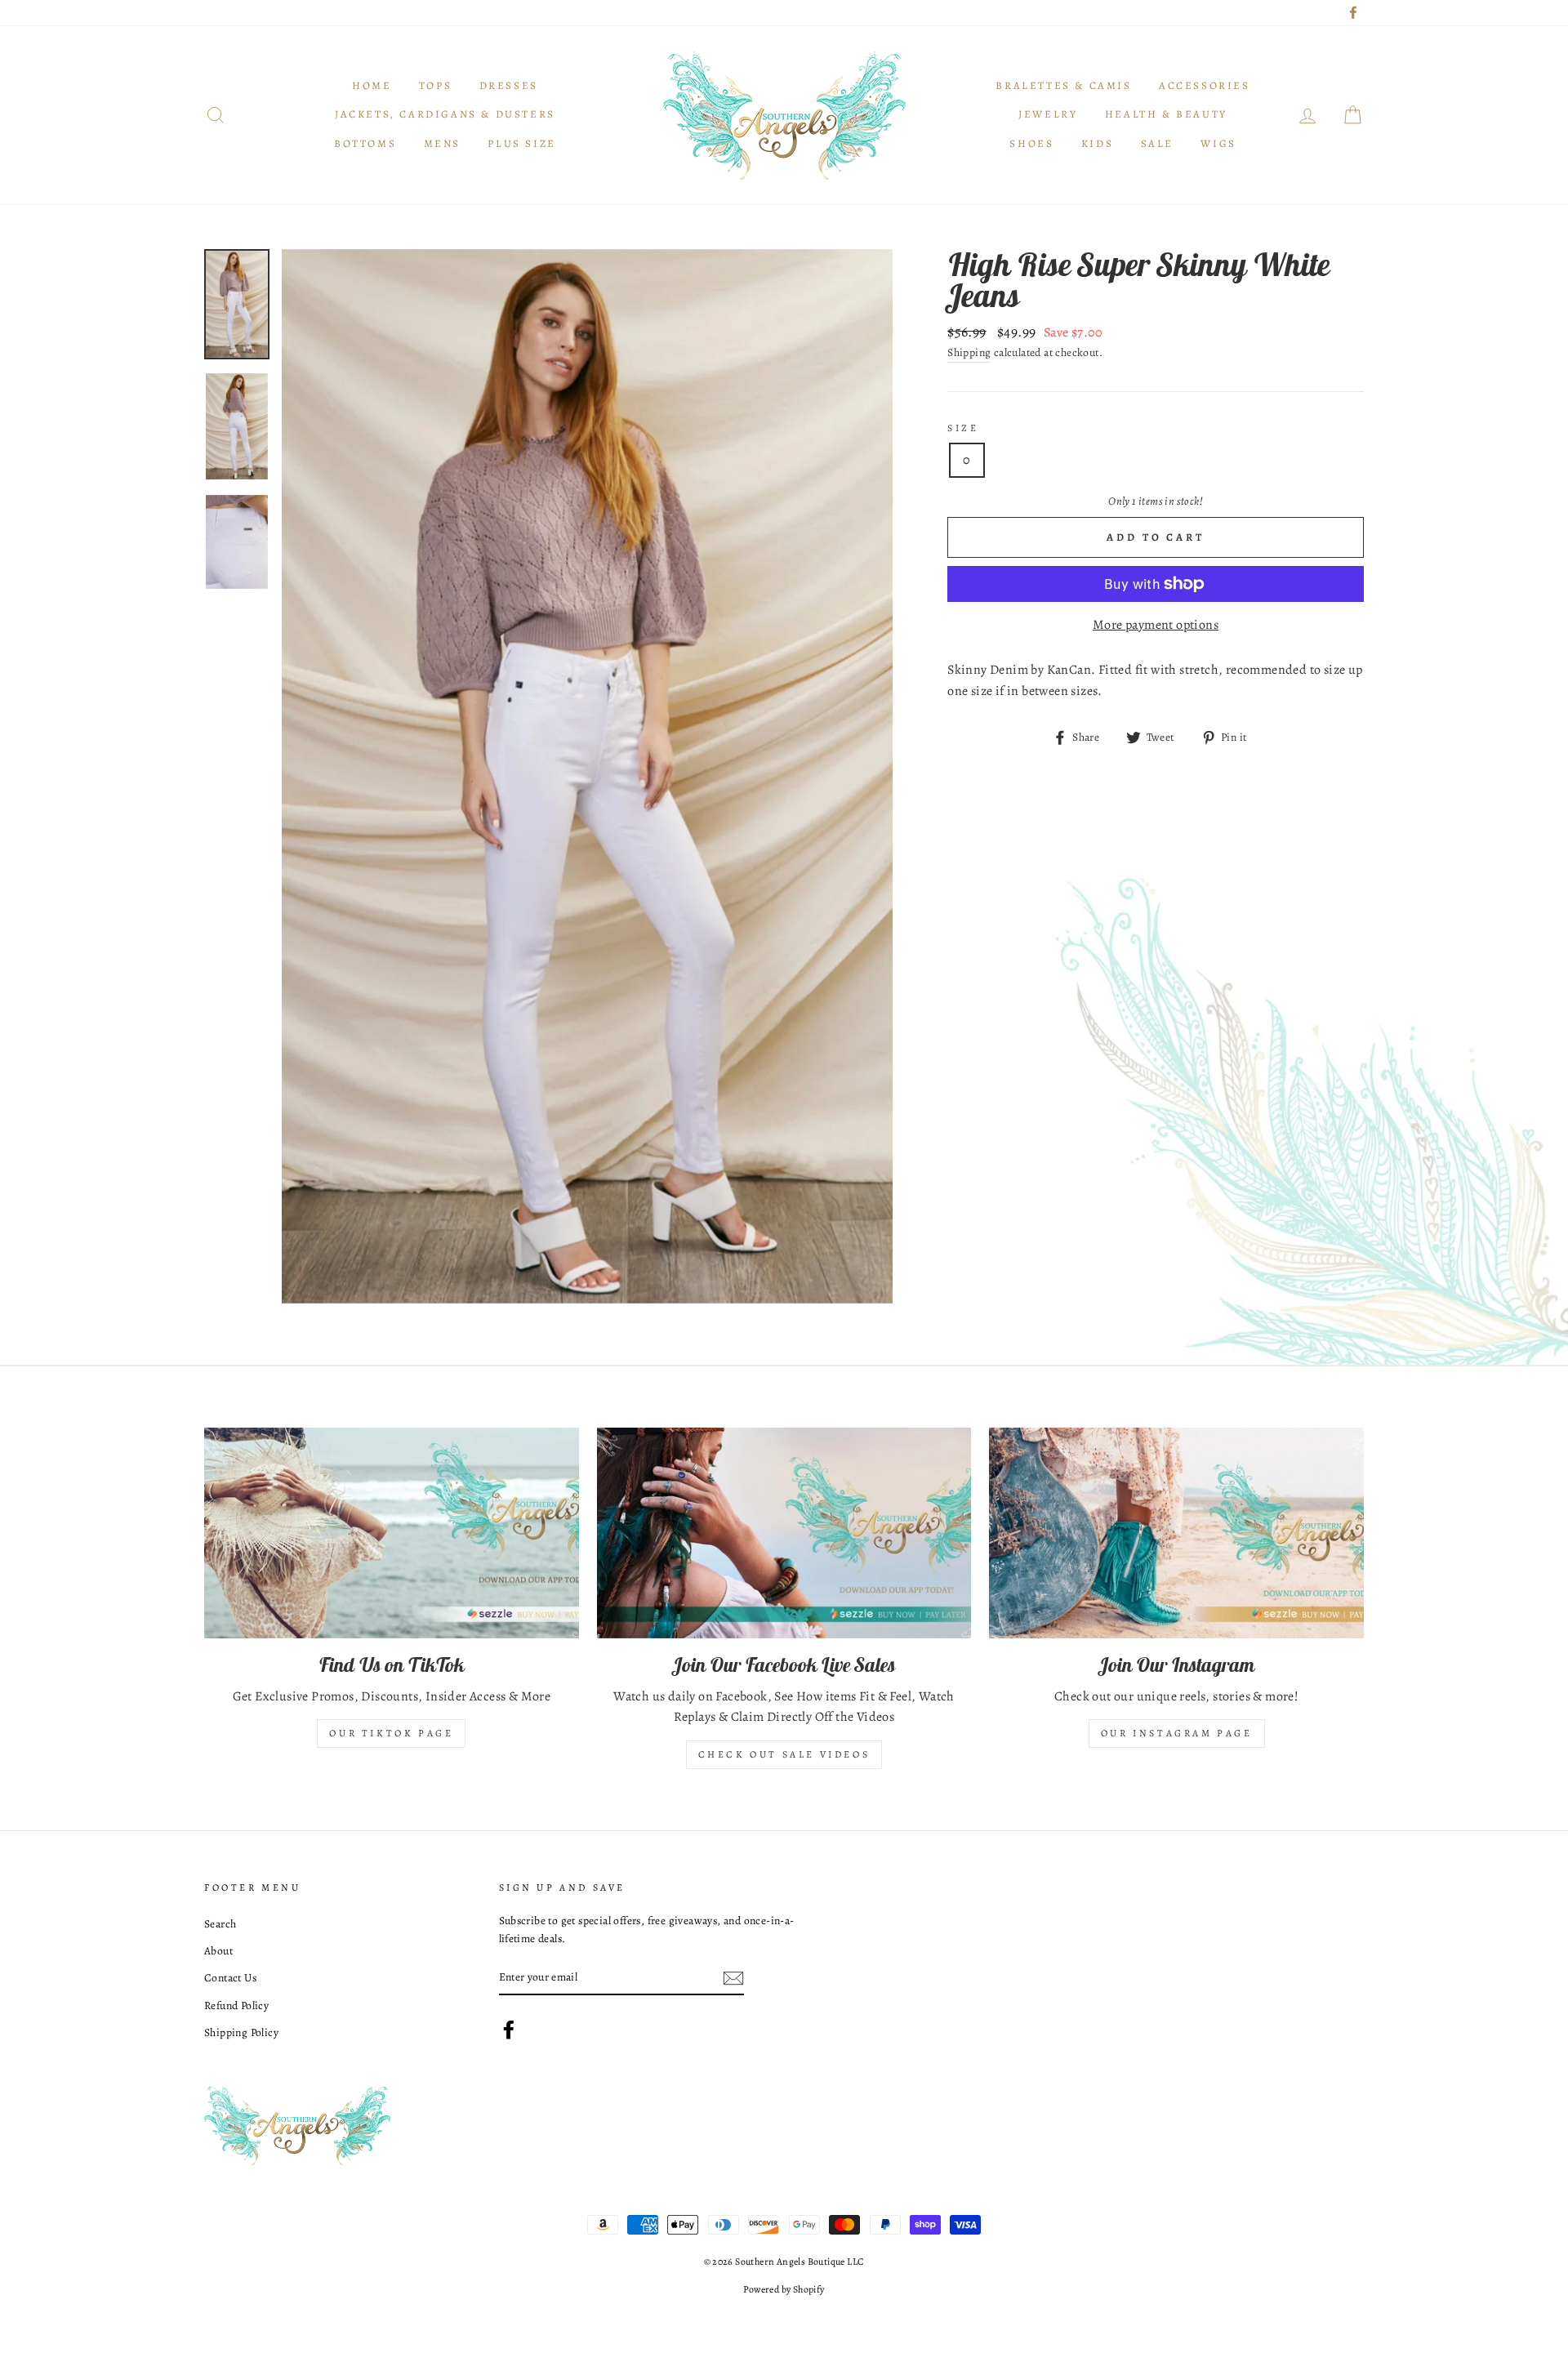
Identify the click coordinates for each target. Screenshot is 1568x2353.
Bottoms (365, 143)
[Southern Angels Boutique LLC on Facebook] (509, 2030)
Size (963, 428)
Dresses (509, 85)
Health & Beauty (1166, 114)
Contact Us (230, 1978)
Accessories (1205, 85)
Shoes (1031, 143)
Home (372, 85)
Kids (1097, 143)
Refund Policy (236, 2005)
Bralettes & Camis (1063, 85)
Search (220, 1924)
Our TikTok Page (391, 1733)
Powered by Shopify (784, 2289)
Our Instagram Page (1177, 1733)
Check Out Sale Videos (784, 1754)
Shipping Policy (241, 2032)
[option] (588, 776)
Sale (1157, 143)
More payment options (1156, 625)
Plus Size (521, 143)
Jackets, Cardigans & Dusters (445, 114)
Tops (435, 85)
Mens (442, 143)
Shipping (969, 352)
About (218, 1951)
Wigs (1218, 143)
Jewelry (1048, 114)
